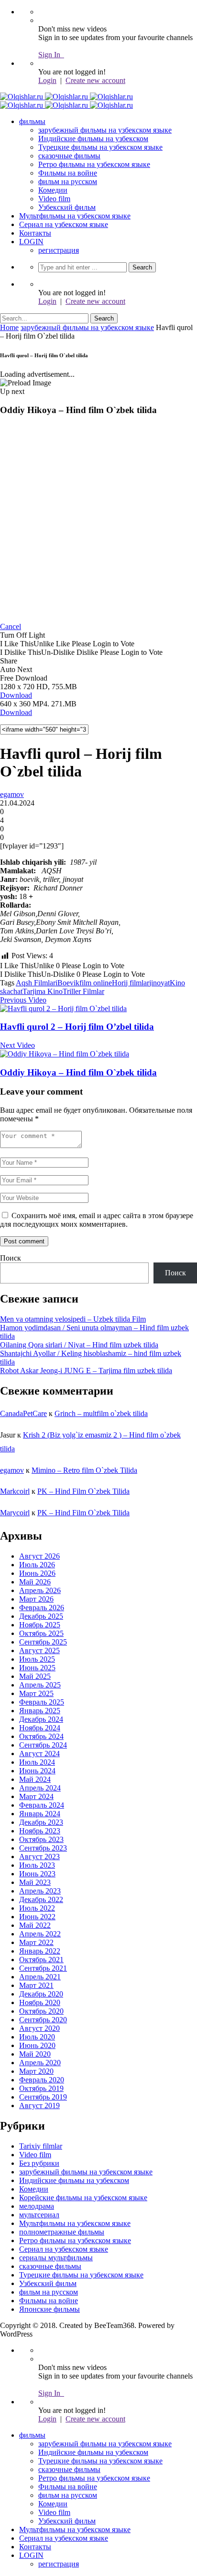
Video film (54, 199)
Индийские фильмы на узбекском (93, 139)
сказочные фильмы (69, 156)
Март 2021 (36, 1985)
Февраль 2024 (42, 1805)
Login (47, 80)
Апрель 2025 (40, 1685)
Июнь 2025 (37, 1668)
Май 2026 (35, 1582)
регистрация (59, 250)
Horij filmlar (131, 983)
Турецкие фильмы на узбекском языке (100, 147)
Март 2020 (36, 2071)
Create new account (95, 80)
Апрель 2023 (40, 1891)
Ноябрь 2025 (40, 1625)
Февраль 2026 (42, 1608)
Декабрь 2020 (41, 1994)
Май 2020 (35, 2054)
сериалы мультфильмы (56, 2258)
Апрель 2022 (40, 1934)
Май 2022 (35, 1925)
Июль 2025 (37, 1659)
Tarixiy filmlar (41, 2146)
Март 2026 (36, 1599)
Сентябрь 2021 (43, 1968)
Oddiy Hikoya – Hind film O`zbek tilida (78, 1072)
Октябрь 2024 (41, 1736)
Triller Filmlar (83, 991)
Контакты (35, 233)
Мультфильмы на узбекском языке (75, 216)
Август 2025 (39, 1650)
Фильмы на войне (68, 173)
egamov (12, 794)
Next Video (17, 1045)
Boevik (68, 983)
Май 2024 (35, 1779)
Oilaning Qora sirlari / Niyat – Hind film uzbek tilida (79, 1345)
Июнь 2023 (37, 1874)
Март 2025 (36, 1693)
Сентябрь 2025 (43, 1642)
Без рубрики (39, 2163)
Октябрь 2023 (41, 1839)
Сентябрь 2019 (43, 2097)
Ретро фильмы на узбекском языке (94, 164)
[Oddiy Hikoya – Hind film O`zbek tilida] (65, 1054)
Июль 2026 (37, 1565)
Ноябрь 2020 (40, 2002)
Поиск (11, 1258)
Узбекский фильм (67, 207)
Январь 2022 (40, 1951)
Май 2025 (35, 1676)
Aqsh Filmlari (37, 983)
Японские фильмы (49, 2309)
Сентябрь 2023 (43, 1848)
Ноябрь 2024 (40, 1728)
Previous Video (23, 1000)
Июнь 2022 (37, 1917)
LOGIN (31, 242)
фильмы (32, 121)
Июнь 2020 (37, 2045)
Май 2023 (35, 1882)
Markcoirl (15, 1491)
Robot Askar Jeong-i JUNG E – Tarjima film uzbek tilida (86, 1371)
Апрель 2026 (40, 1590)
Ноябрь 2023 (40, 1831)
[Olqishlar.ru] (66, 97)
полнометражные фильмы (62, 2232)
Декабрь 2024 (41, 1719)
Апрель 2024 (40, 1788)
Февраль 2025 (42, 1702)
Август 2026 (39, 1556)
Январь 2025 (40, 1711)
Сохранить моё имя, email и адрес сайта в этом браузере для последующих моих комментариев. (97, 1220)
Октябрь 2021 (41, 1960)
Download (16, 695)
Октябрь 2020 (41, 2011)
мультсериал (39, 2215)
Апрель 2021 (40, 1977)
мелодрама (37, 2206)
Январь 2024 (40, 1814)
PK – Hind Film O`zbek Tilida (83, 1491)
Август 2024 (39, 1754)
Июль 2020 (37, 2037)
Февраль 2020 (42, 2080)
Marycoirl (15, 1513)
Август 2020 (39, 2028)
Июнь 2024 (37, 1771)
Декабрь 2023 (41, 1822)
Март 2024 (36, 1796)
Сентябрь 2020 (43, 2020)
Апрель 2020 (40, 2063)
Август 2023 (39, 1857)
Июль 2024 (37, 1762)
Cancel (11, 626)
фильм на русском (68, 181)
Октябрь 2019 (41, 2088)
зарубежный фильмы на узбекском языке (105, 130)
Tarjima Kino (43, 991)
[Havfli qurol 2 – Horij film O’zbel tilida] (63, 1009)
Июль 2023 (37, 1865)
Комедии (53, 190)
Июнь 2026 (37, 1573)
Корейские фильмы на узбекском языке (83, 2198)
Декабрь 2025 (41, 1616)
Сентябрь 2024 (43, 1745)
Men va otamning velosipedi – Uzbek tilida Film (73, 1319)
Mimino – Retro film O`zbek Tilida (84, 1470)
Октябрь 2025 (41, 1633)
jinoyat (159, 983)
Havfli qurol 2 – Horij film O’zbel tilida (77, 1027)
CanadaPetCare (23, 1413)
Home (9, 327)
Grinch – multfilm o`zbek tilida (101, 1413)
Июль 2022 (37, 1908)
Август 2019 (39, 2105)
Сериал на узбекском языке (64, 224)
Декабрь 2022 (41, 1899)
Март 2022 (36, 1942)
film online (96, 983)
